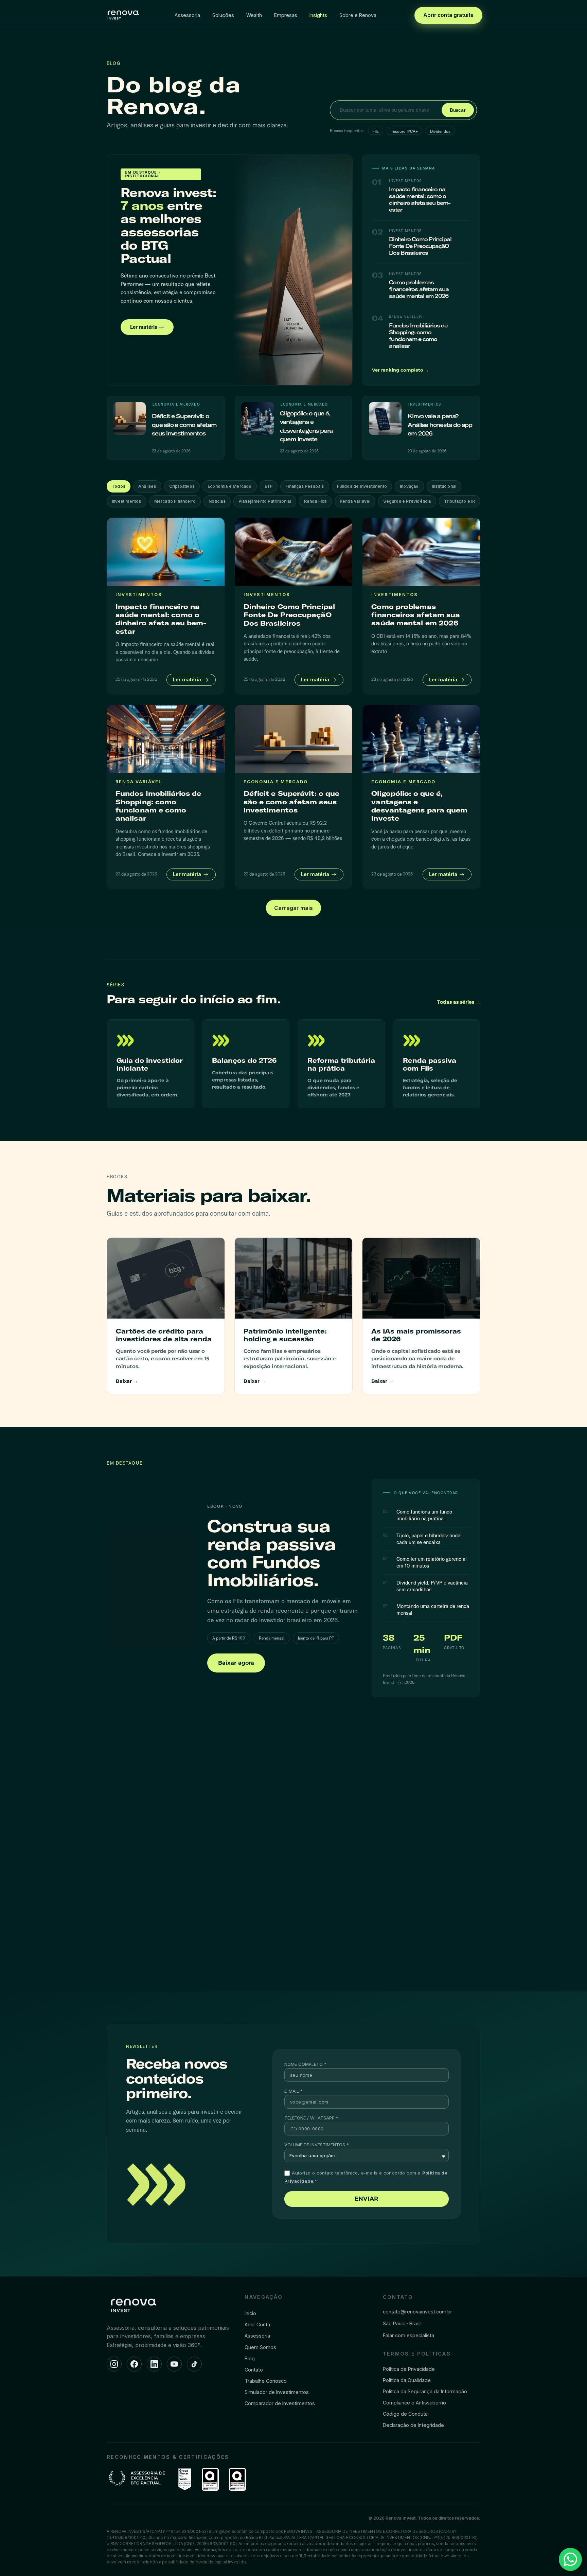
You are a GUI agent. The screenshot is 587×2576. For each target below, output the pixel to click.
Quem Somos (260, 2347)
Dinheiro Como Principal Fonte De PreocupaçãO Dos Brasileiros (420, 246)
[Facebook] (134, 2364)
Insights (318, 15)
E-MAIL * (293, 2091)
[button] (293, 908)
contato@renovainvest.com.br (417, 2312)
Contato (254, 2370)
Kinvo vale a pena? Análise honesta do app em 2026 (440, 425)
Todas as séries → (459, 1002)
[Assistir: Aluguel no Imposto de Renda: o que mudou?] (294, 1896)
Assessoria (187, 15)
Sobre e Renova (358, 15)
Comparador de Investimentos (280, 2403)
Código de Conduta (405, 2414)
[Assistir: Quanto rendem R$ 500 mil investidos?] (165, 1896)
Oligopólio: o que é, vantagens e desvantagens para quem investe (419, 806)
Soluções (223, 15)
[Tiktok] (194, 2364)
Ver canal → (468, 1785)
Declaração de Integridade (413, 2425)
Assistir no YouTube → (132, 1956)
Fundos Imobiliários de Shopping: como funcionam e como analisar (418, 336)
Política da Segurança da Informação (425, 2391)
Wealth (254, 15)
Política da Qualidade (407, 2380)
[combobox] (387, 110)
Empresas (286, 15)
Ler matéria (188, 679)
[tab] (119, 486)
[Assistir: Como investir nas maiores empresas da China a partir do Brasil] (422, 1896)
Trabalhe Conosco (266, 2381)
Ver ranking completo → (401, 370)
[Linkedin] (154, 2364)
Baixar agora (236, 1663)
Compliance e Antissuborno (414, 2403)
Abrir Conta (257, 2324)
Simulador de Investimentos (277, 2392)
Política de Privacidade (409, 2369)
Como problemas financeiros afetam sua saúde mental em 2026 (419, 289)
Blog (250, 2358)
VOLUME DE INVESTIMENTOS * (317, 2145)
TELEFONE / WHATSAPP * (311, 2118)
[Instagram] (114, 2364)
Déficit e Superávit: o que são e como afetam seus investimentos (184, 425)
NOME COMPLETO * (305, 2064)
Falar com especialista (408, 2335)
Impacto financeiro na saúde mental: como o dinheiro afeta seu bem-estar (420, 199)
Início (250, 2313)
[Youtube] (174, 2364)
